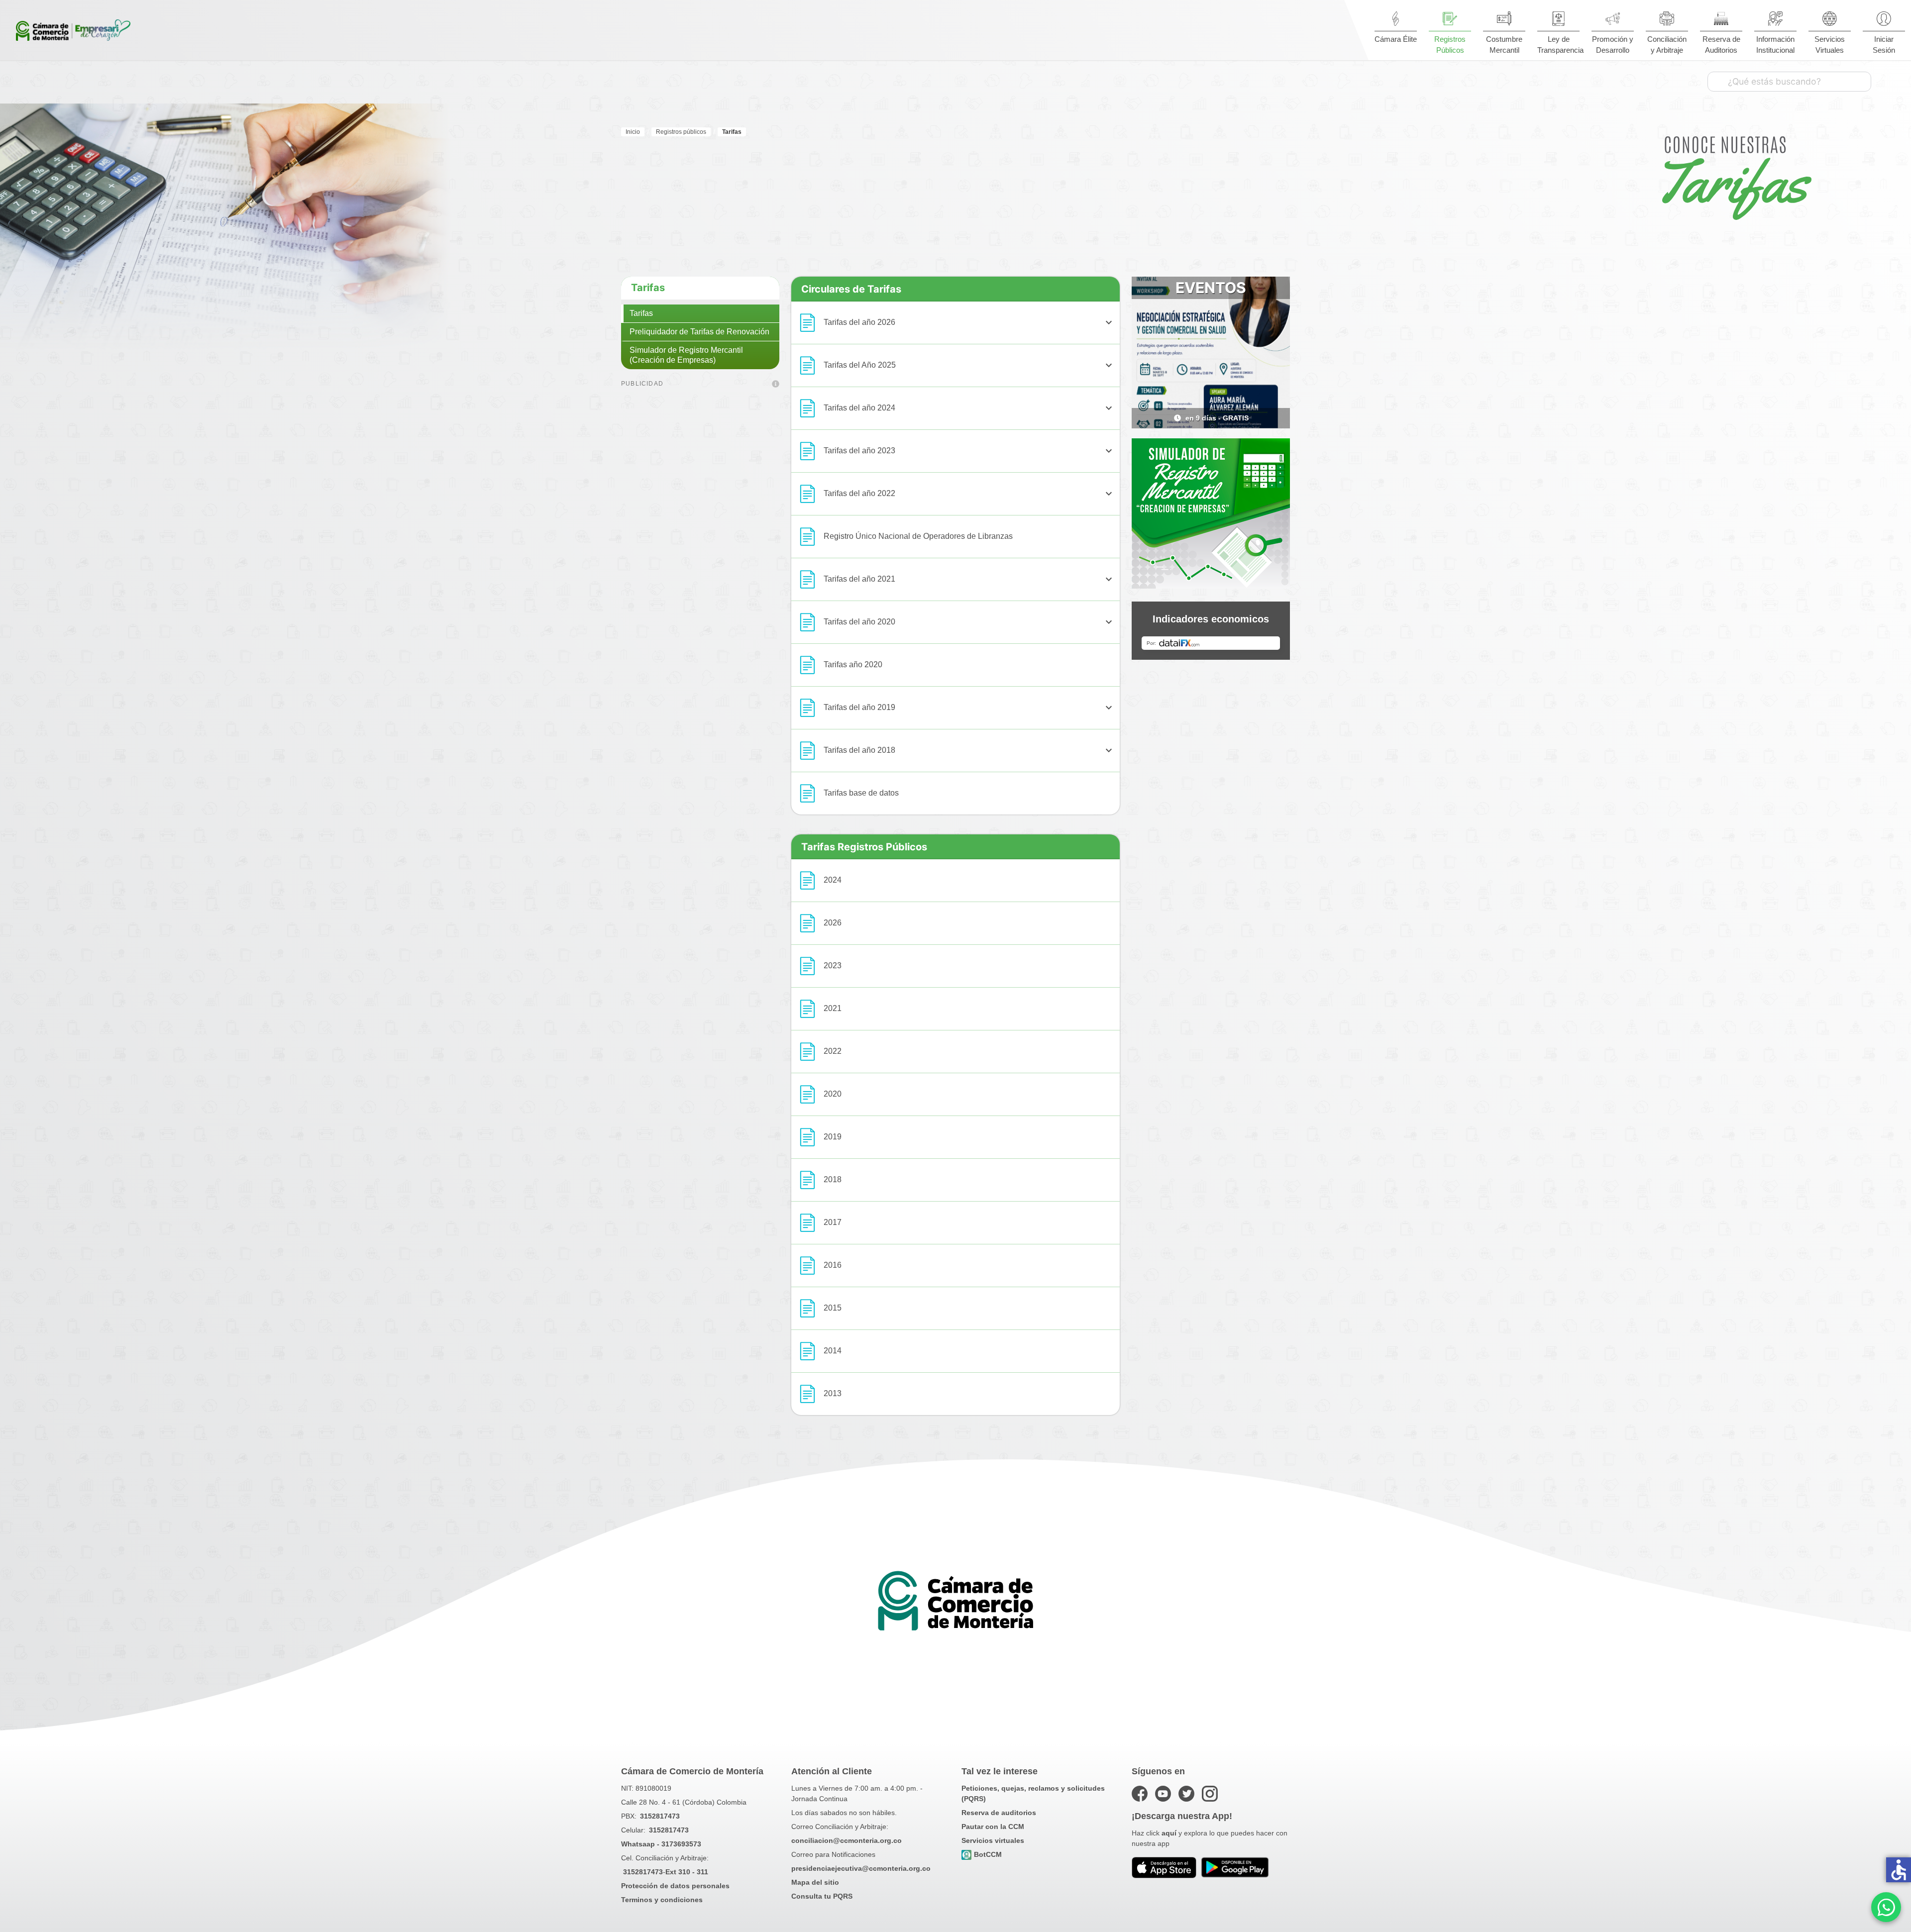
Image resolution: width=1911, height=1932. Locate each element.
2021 (833, 1008)
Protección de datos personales (675, 1886)
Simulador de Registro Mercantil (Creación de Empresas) (686, 355)
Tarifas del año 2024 (969, 408)
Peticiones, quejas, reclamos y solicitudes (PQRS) (1033, 1793)
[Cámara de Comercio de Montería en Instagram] (1210, 1794)
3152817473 (660, 1816)
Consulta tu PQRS (822, 1896)
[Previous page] (1147, 418)
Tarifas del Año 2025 (969, 365)
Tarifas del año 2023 (969, 451)
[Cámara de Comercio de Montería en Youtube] (1163, 1794)
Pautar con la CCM (993, 1827)
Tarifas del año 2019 (969, 708)
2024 (833, 880)
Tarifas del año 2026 (969, 322)
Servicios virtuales (993, 1840)
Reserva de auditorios (999, 1813)
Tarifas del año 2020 (969, 622)
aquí (1169, 1833)
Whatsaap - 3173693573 (661, 1844)
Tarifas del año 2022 (969, 494)
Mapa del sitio (815, 1882)
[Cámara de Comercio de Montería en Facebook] (1140, 1794)
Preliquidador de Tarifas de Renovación (699, 332)
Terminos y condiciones (662, 1900)
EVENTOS (1211, 288)
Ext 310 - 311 (687, 1872)
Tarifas (648, 288)
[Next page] (1275, 418)
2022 (833, 1051)
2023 (833, 966)
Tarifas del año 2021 (969, 579)
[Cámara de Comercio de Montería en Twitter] (1186, 1794)
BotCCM (988, 1854)
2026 (833, 923)
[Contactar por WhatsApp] (1886, 1907)
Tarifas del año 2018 (969, 750)
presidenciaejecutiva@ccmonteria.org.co (861, 1868)
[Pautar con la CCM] (776, 385)
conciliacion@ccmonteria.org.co (847, 1840)
